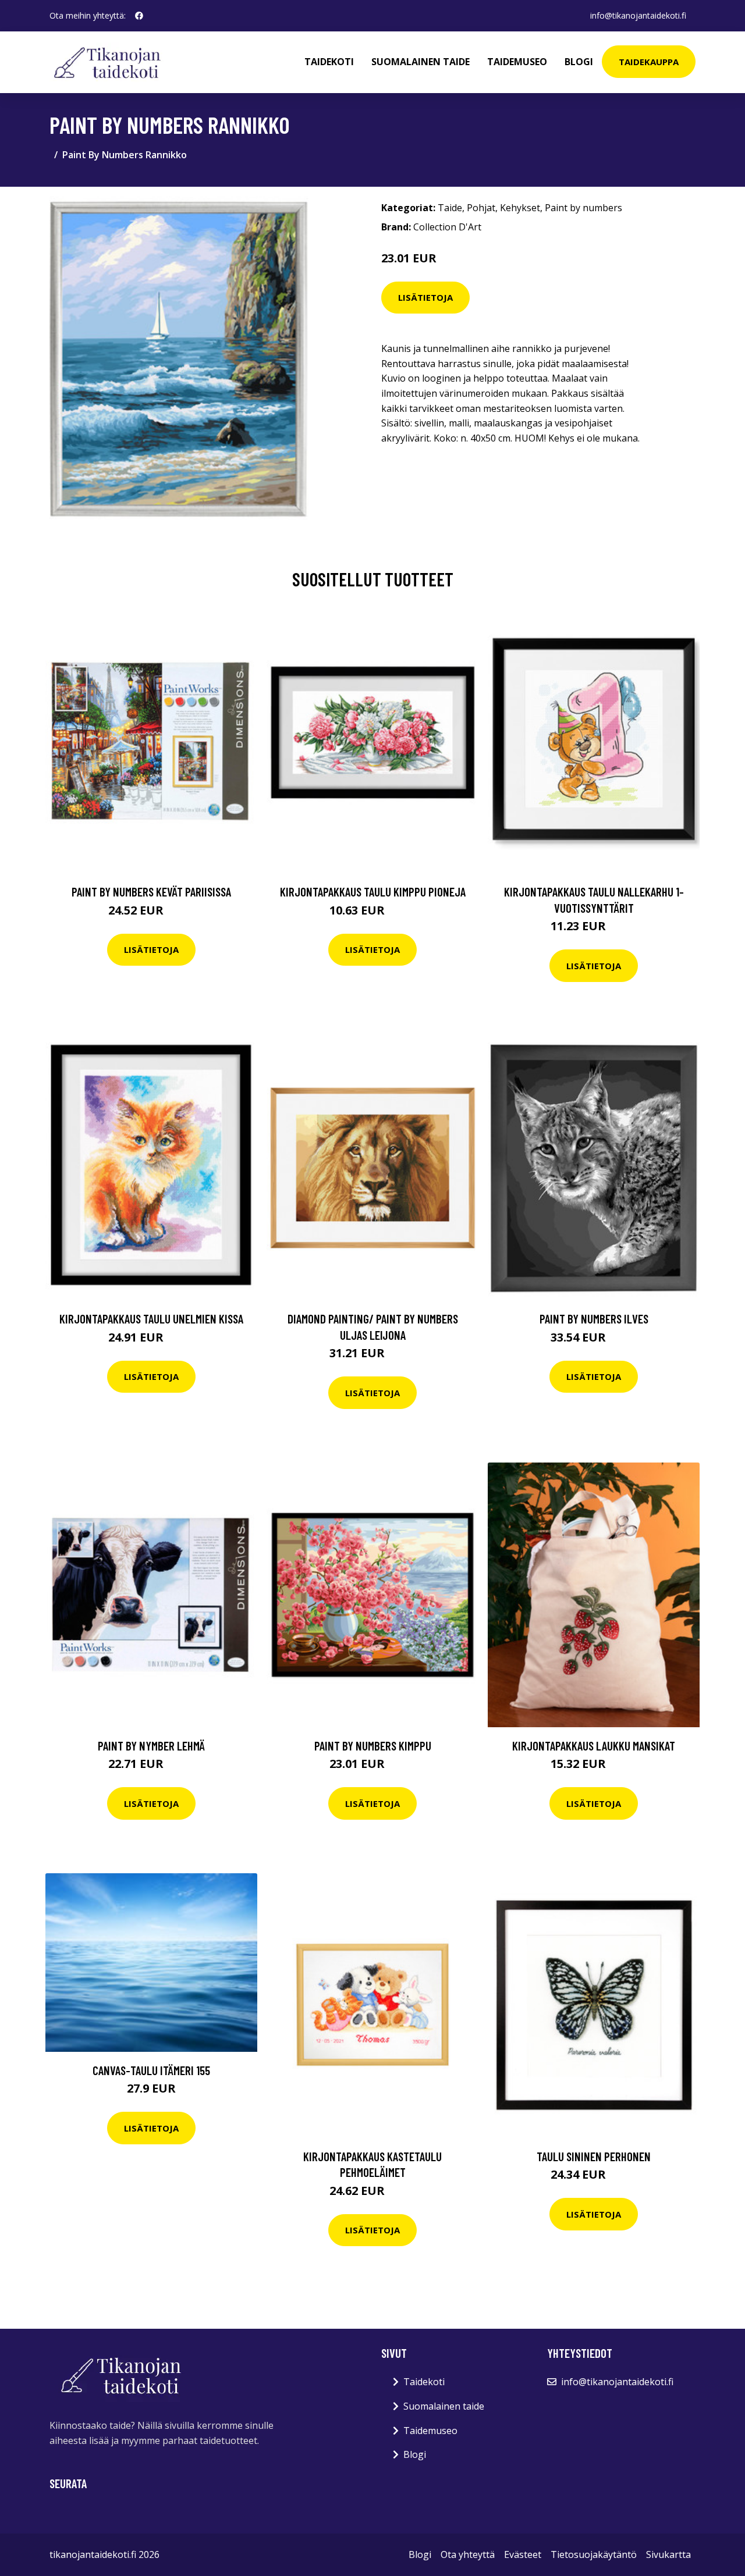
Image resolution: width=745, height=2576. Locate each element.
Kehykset (520, 208)
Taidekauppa (649, 62)
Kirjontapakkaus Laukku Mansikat (594, 1746)
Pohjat (481, 208)
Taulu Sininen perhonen (594, 2156)
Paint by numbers (583, 208)
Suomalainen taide (421, 62)
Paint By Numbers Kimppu (373, 1746)
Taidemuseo (517, 62)
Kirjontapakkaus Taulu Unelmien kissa (151, 1319)
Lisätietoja (425, 297)
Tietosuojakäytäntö (594, 2554)
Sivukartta (668, 2554)
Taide (450, 208)
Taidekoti (329, 62)
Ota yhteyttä (468, 2554)
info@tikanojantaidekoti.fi (638, 15)
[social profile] (139, 16)
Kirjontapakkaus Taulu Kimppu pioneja (373, 892)
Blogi (579, 62)
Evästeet (523, 2554)
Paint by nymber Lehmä (151, 1746)
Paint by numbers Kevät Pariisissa (151, 892)
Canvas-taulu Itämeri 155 (151, 2070)
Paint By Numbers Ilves (594, 1319)
